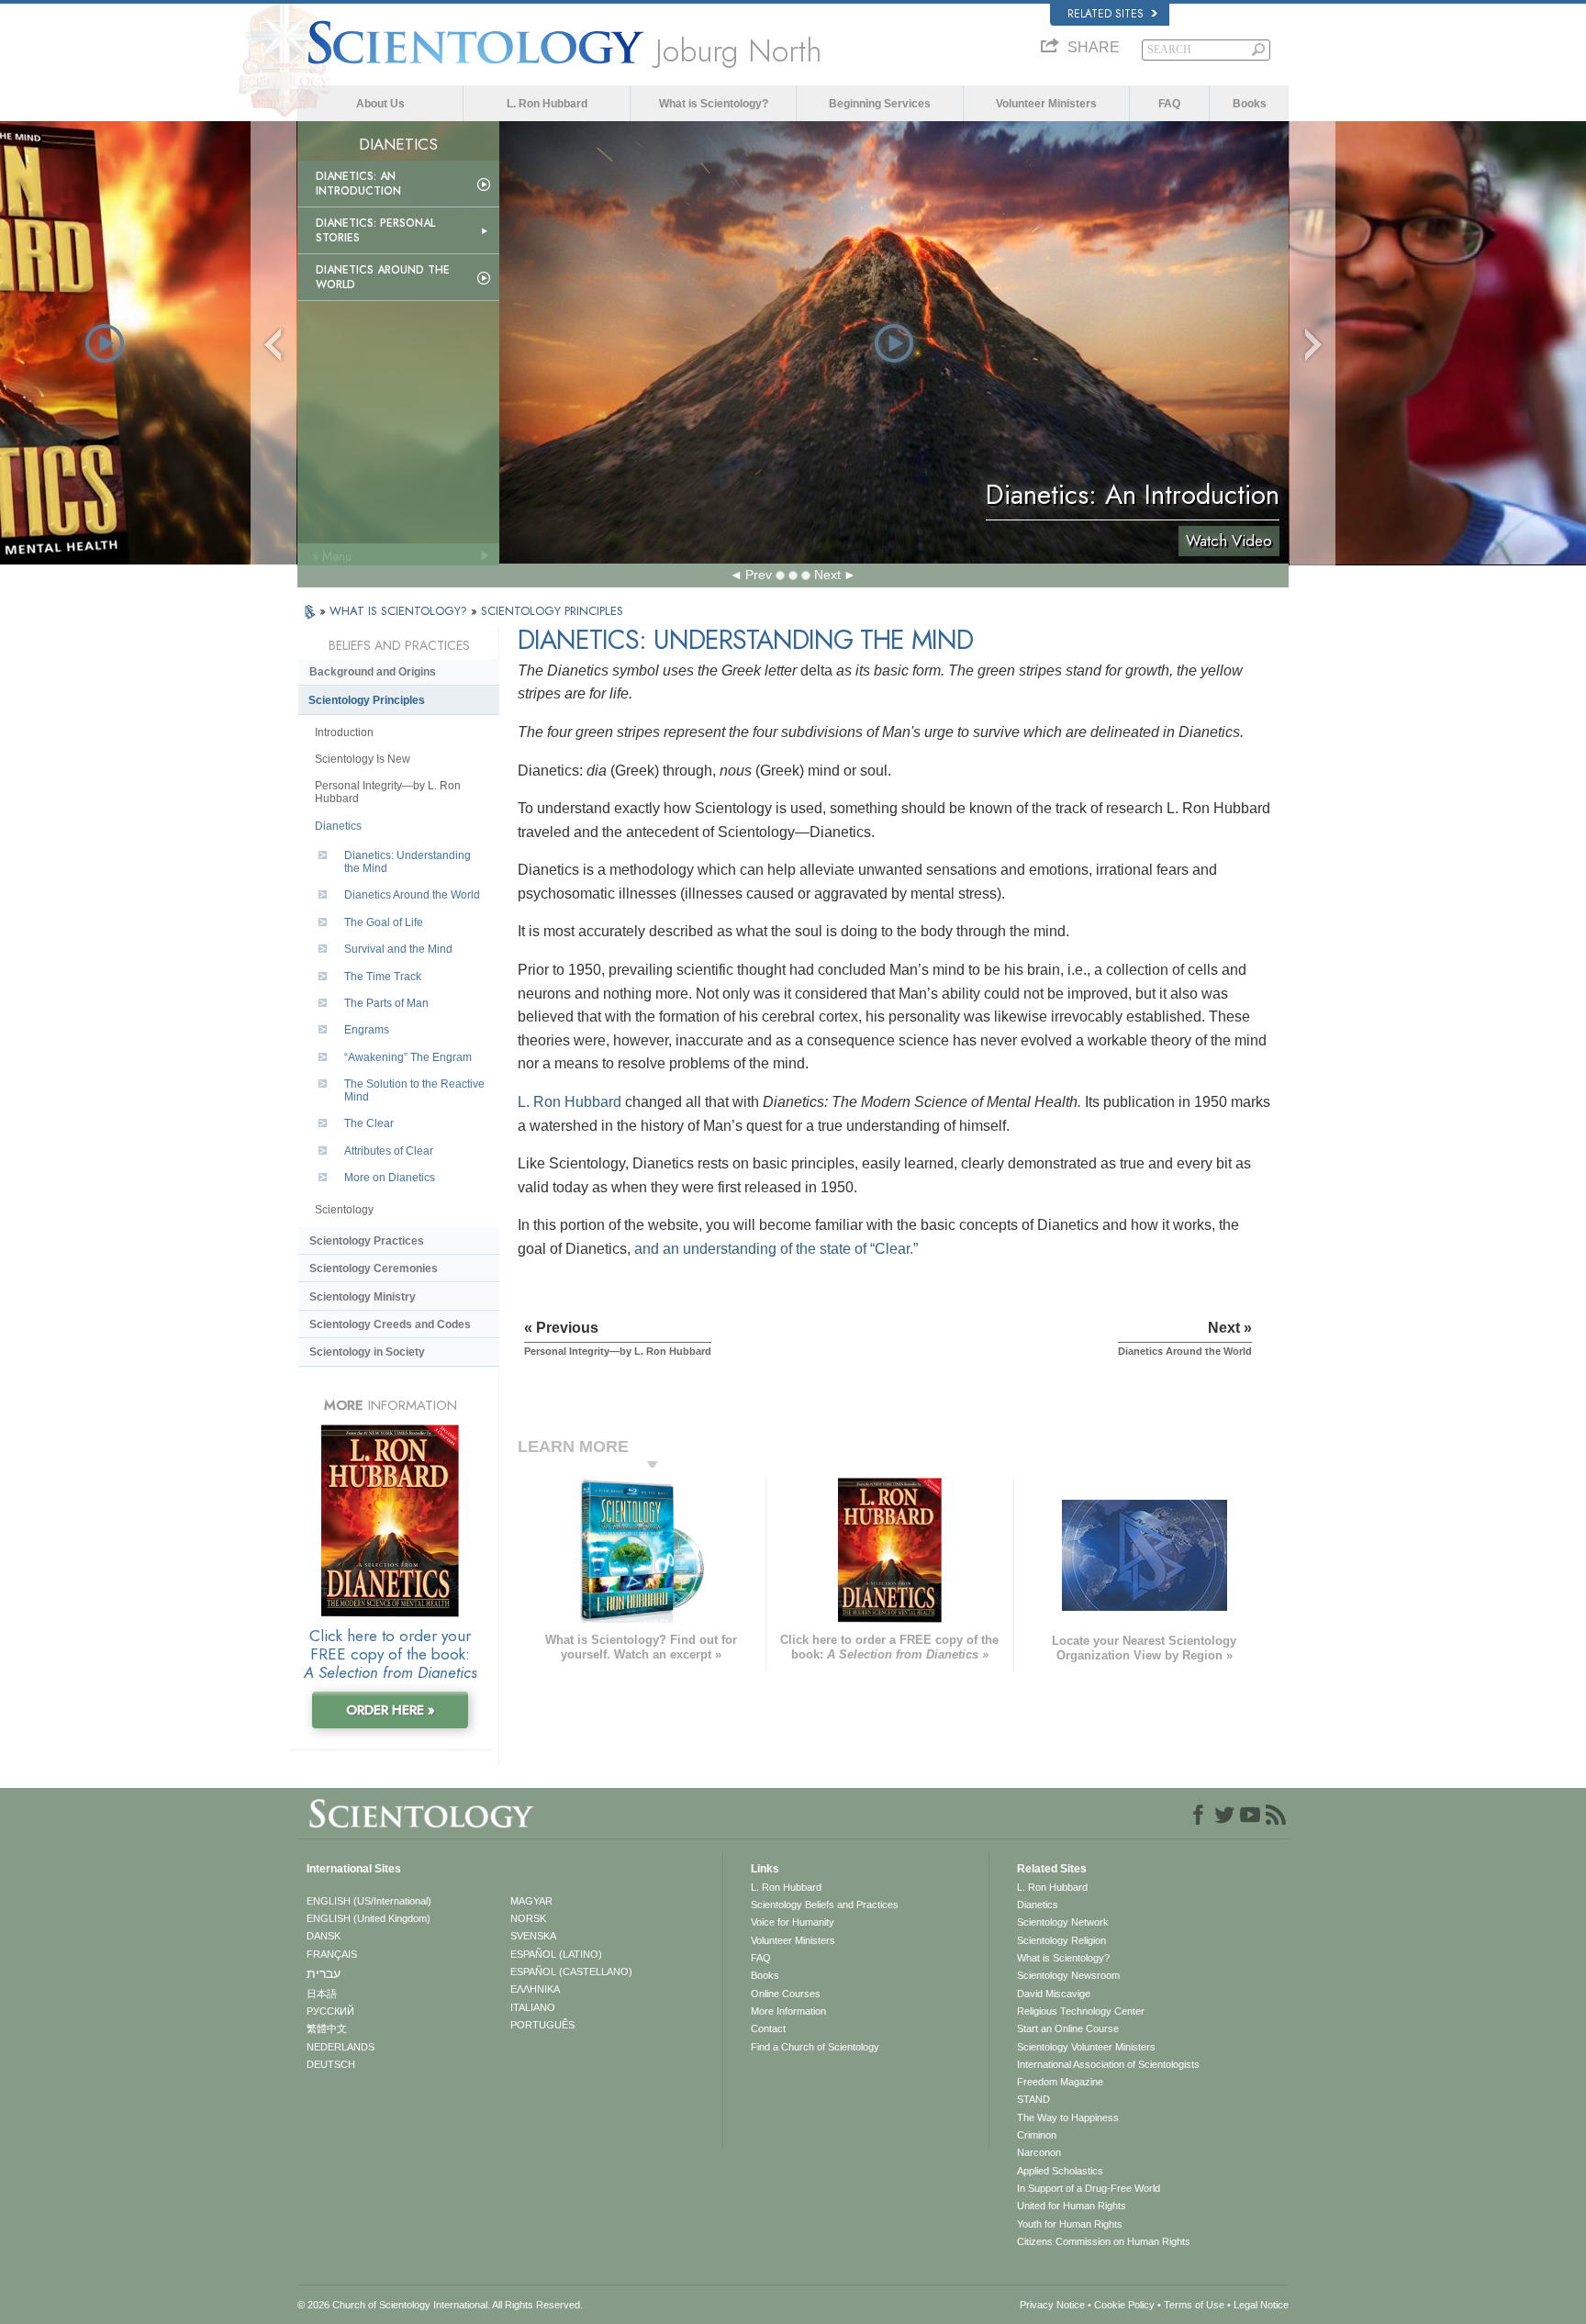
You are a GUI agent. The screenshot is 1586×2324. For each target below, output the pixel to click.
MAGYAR (531, 1901)
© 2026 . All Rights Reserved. (440, 2305)
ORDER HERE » (391, 1710)
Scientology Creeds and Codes (390, 1324)
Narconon (1039, 2152)
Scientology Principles (367, 700)
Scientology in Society (367, 1352)
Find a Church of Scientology (815, 2047)
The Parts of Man (386, 1003)
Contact (768, 2028)
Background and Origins (373, 672)
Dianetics (338, 826)
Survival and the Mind (398, 949)
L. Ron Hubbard (547, 104)
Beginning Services (880, 104)
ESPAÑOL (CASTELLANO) (571, 1972)
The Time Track (383, 977)
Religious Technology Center (1081, 2011)
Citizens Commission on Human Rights (1104, 2241)
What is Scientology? (714, 104)
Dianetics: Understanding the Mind (408, 862)
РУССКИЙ (330, 2011)
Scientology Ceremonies (374, 1268)
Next (827, 575)
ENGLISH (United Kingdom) (369, 1918)
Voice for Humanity (793, 1922)
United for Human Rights (1072, 2206)
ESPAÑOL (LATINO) (556, 1954)
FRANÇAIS (332, 1954)
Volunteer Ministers (1046, 104)
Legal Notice (1261, 2305)
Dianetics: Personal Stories (375, 230)
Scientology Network (1063, 1922)
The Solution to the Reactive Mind (414, 1090)
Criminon (1037, 2135)
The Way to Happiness (1068, 2117)
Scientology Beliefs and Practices (825, 1905)
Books (1250, 104)
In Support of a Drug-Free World (1089, 2188)
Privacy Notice (1052, 2305)
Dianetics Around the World (383, 277)
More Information (788, 2011)
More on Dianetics (390, 1178)
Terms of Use (1194, 2305)
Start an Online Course (1068, 2028)
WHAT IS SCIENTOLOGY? (400, 611)
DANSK (324, 1936)
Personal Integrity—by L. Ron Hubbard (388, 792)
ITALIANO (533, 2007)
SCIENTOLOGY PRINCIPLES (552, 611)
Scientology (344, 1210)
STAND (1033, 2099)
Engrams (367, 1030)
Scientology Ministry (363, 1297)
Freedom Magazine (1060, 2082)
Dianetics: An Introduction (358, 184)
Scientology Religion (1061, 1940)
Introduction (344, 732)
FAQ (1169, 104)
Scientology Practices (367, 1241)
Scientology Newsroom (1068, 1975)
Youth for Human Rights (1070, 2224)
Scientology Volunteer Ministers (1086, 2047)
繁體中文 (327, 2028)
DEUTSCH (331, 2064)
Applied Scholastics (1060, 2171)
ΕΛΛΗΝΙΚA (535, 1989)
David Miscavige (1054, 1994)
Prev (759, 575)
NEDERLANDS (341, 2047)
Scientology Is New (363, 759)
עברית (324, 1973)
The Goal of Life (384, 922)
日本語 (322, 1994)
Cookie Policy (1124, 2305)
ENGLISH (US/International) (369, 1901)
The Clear (369, 1123)
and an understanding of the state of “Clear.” (776, 1249)
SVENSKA (533, 1936)
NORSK (528, 1918)
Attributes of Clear (389, 1151)
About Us (380, 104)
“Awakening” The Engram (408, 1057)
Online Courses (786, 1994)
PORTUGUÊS (542, 2025)
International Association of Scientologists (1108, 2064)
